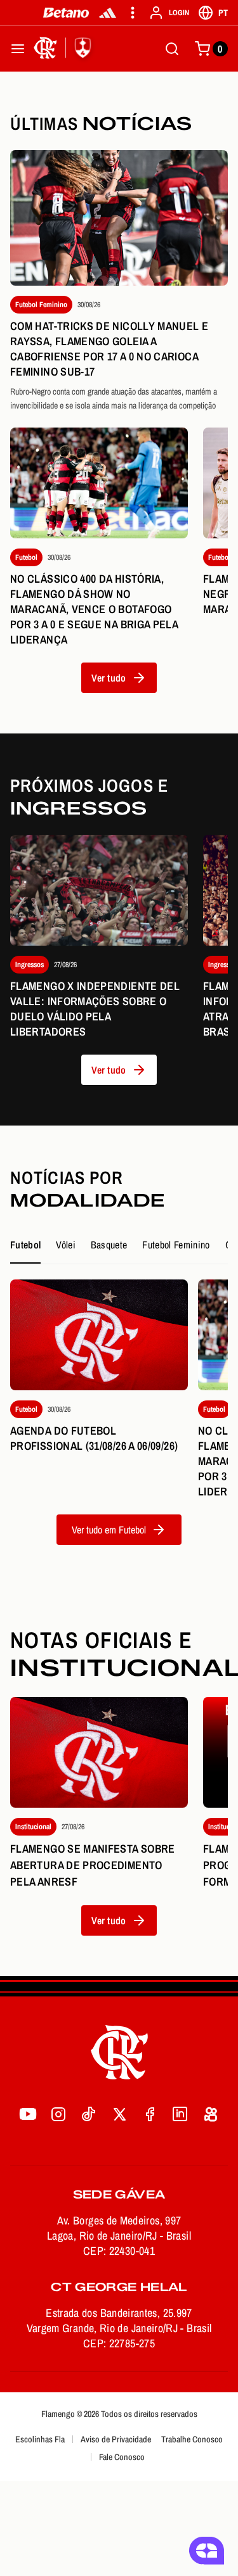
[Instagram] (58, 2114)
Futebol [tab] (25, 1245)
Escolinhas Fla (40, 2439)
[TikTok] (89, 2114)
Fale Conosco (122, 2457)
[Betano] (66, 13)
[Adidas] (108, 13)
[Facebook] (150, 2114)
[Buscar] (172, 49)
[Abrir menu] (18, 49)
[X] (119, 2114)
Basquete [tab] (109, 1245)
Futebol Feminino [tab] (176, 1245)
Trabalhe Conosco (192, 2439)
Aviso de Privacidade (116, 2439)
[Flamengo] (65, 49)
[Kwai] (211, 2114)
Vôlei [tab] (66, 1245)
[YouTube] (28, 2114)
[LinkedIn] (180, 2114)
